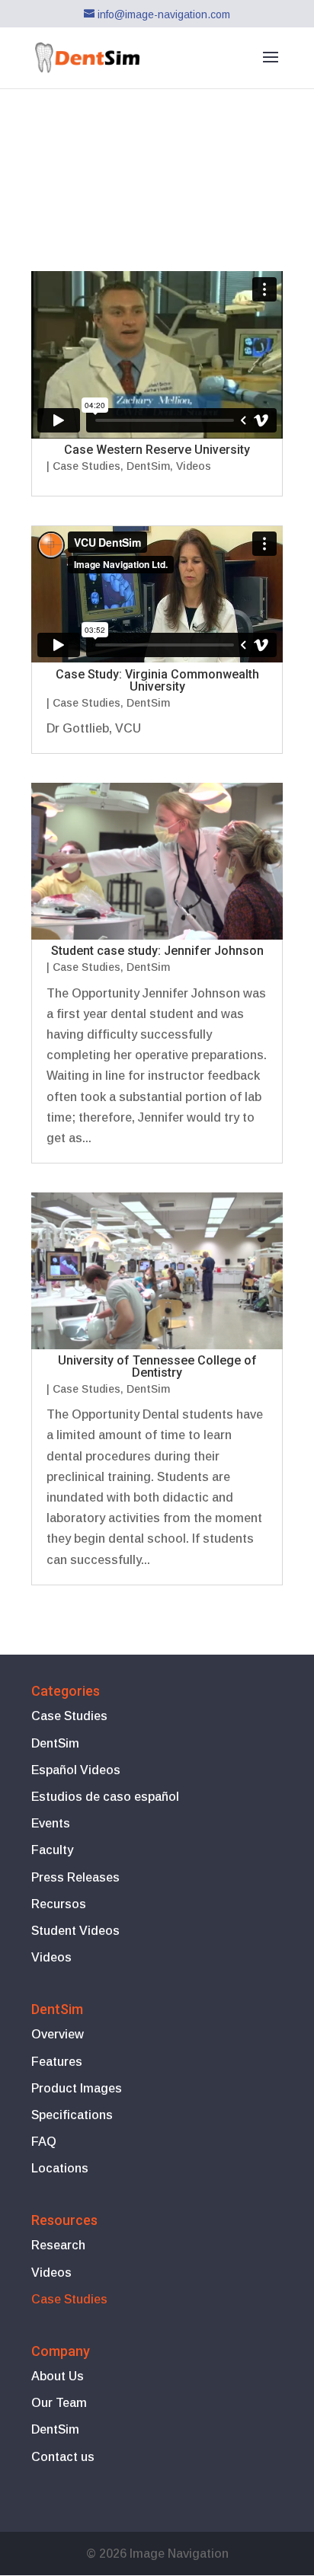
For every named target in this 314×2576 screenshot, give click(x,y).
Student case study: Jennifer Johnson (157, 951)
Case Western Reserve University (157, 450)
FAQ (44, 2142)
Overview (58, 2034)
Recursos (59, 1904)
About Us (58, 2376)
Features (57, 2062)
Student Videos (75, 1931)
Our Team (59, 2403)
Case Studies (87, 466)
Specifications (72, 2115)
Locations (60, 2168)
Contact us (63, 2457)
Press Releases (75, 1877)
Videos (194, 466)
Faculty (52, 1850)
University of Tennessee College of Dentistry (157, 1366)
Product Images (77, 2088)
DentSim (148, 466)
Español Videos (76, 1770)
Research (58, 2245)
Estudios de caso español (105, 1797)
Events (51, 1823)
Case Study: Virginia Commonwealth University (157, 680)
